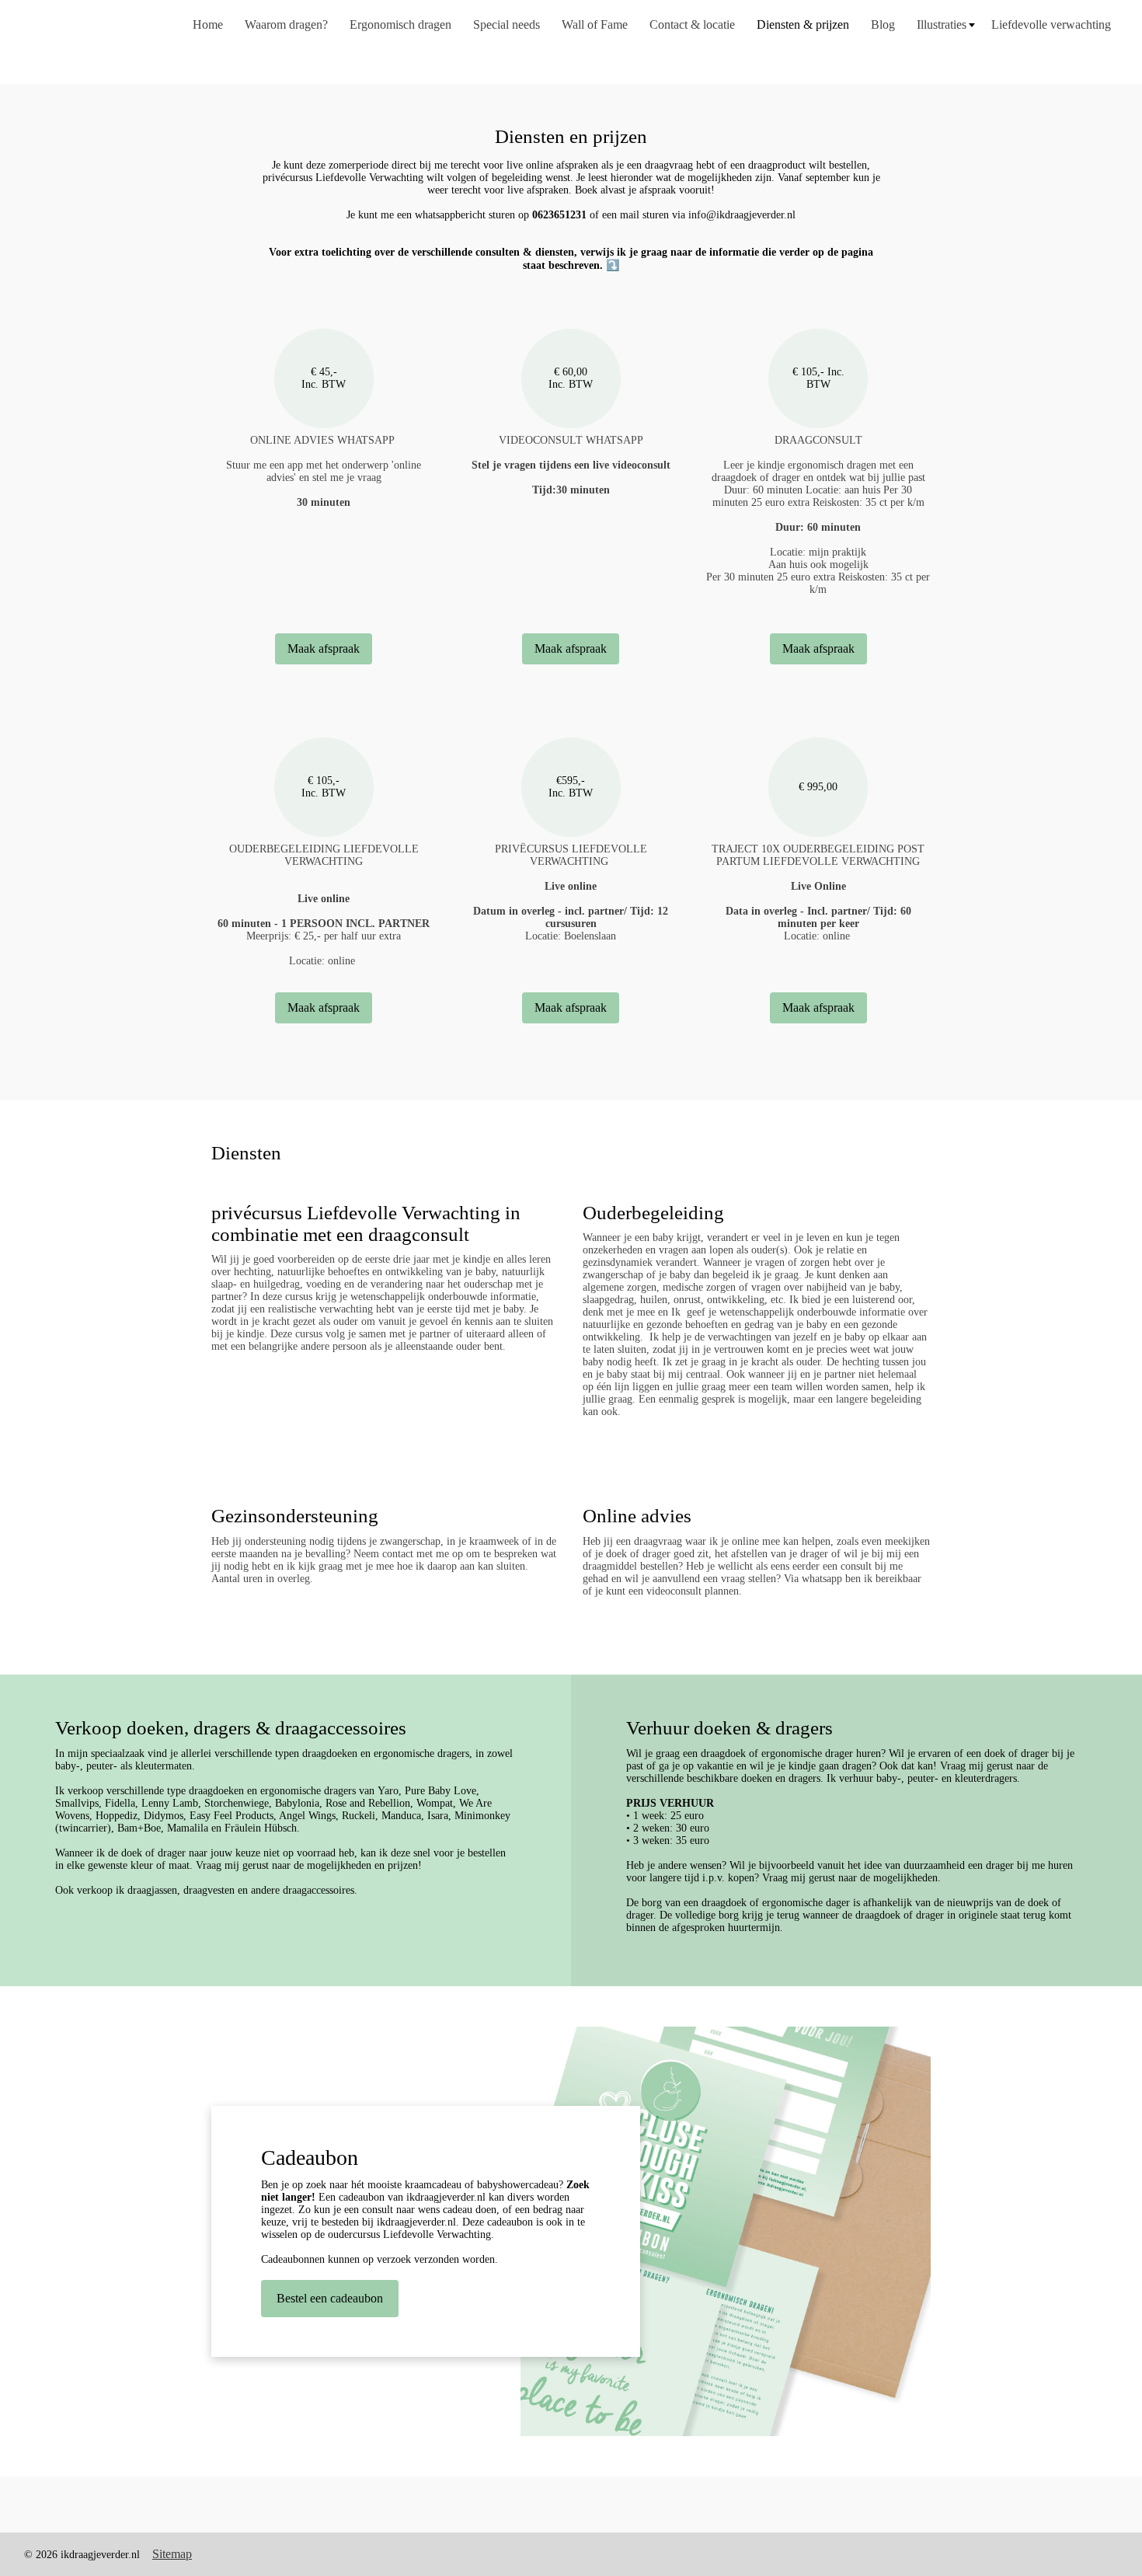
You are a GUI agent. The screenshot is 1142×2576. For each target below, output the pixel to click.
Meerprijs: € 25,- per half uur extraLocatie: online (324, 930)
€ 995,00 (818, 787)
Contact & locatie (692, 24)
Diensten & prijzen (803, 24)
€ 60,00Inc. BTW (571, 378)
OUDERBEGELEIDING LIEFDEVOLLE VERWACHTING (324, 855)
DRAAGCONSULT (818, 440)
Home (208, 24)
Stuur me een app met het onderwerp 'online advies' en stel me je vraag (324, 484)
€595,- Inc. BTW (571, 787)
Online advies (637, 1516)
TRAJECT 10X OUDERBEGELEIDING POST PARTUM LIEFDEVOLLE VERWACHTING (818, 855)
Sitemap (172, 2554)
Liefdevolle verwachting (1051, 24)
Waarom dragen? (286, 24)
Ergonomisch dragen (400, 24)
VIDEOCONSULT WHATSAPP (571, 440)
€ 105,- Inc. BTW (818, 378)
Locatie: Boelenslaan (571, 911)
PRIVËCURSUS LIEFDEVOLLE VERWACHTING (571, 855)
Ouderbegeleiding (653, 1213)
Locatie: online (818, 911)
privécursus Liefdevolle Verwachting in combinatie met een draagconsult (366, 1224)
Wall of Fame (595, 24)
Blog (883, 24)
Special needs (507, 24)
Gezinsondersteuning (295, 1516)
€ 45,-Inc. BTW (324, 378)
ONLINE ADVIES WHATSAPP (324, 440)
